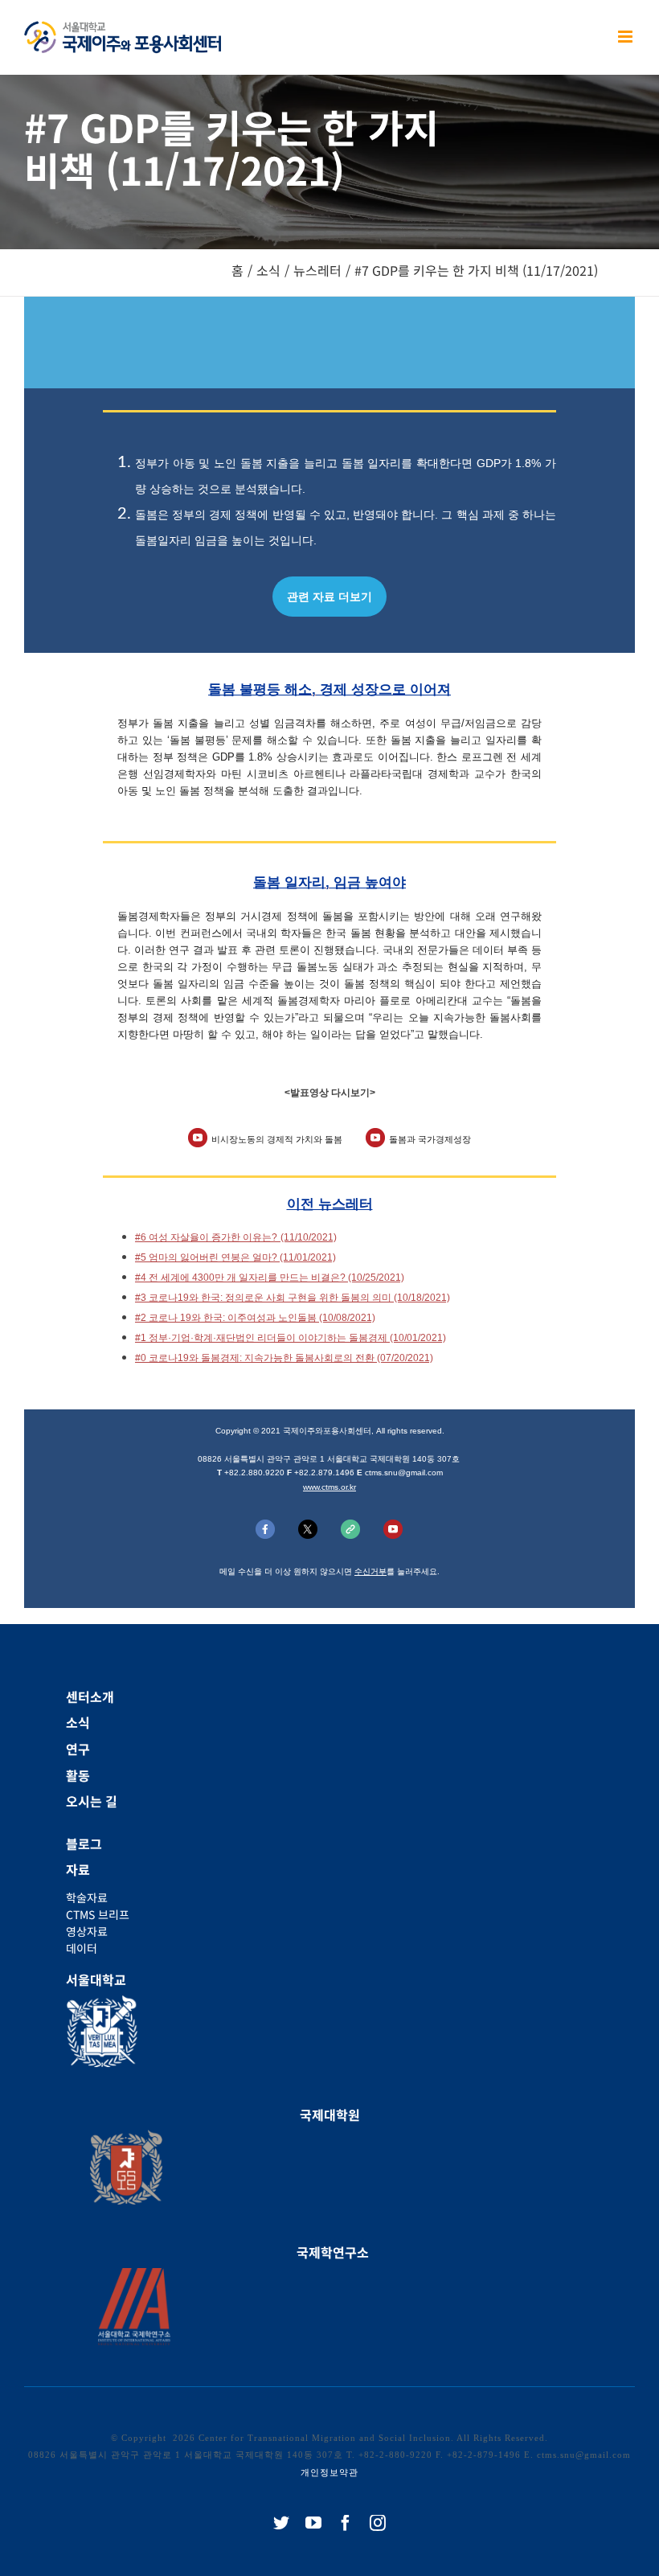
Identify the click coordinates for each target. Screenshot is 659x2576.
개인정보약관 (329, 2472)
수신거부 (370, 1571)
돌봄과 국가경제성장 (430, 1139)
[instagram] (378, 2523)
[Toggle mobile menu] (626, 37)
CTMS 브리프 (98, 1914)
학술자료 (87, 1897)
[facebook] (346, 2523)
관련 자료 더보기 (329, 597)
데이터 (82, 1948)
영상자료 (87, 1931)
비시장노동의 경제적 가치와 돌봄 (277, 1139)
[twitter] (281, 2523)
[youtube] (313, 2523)
